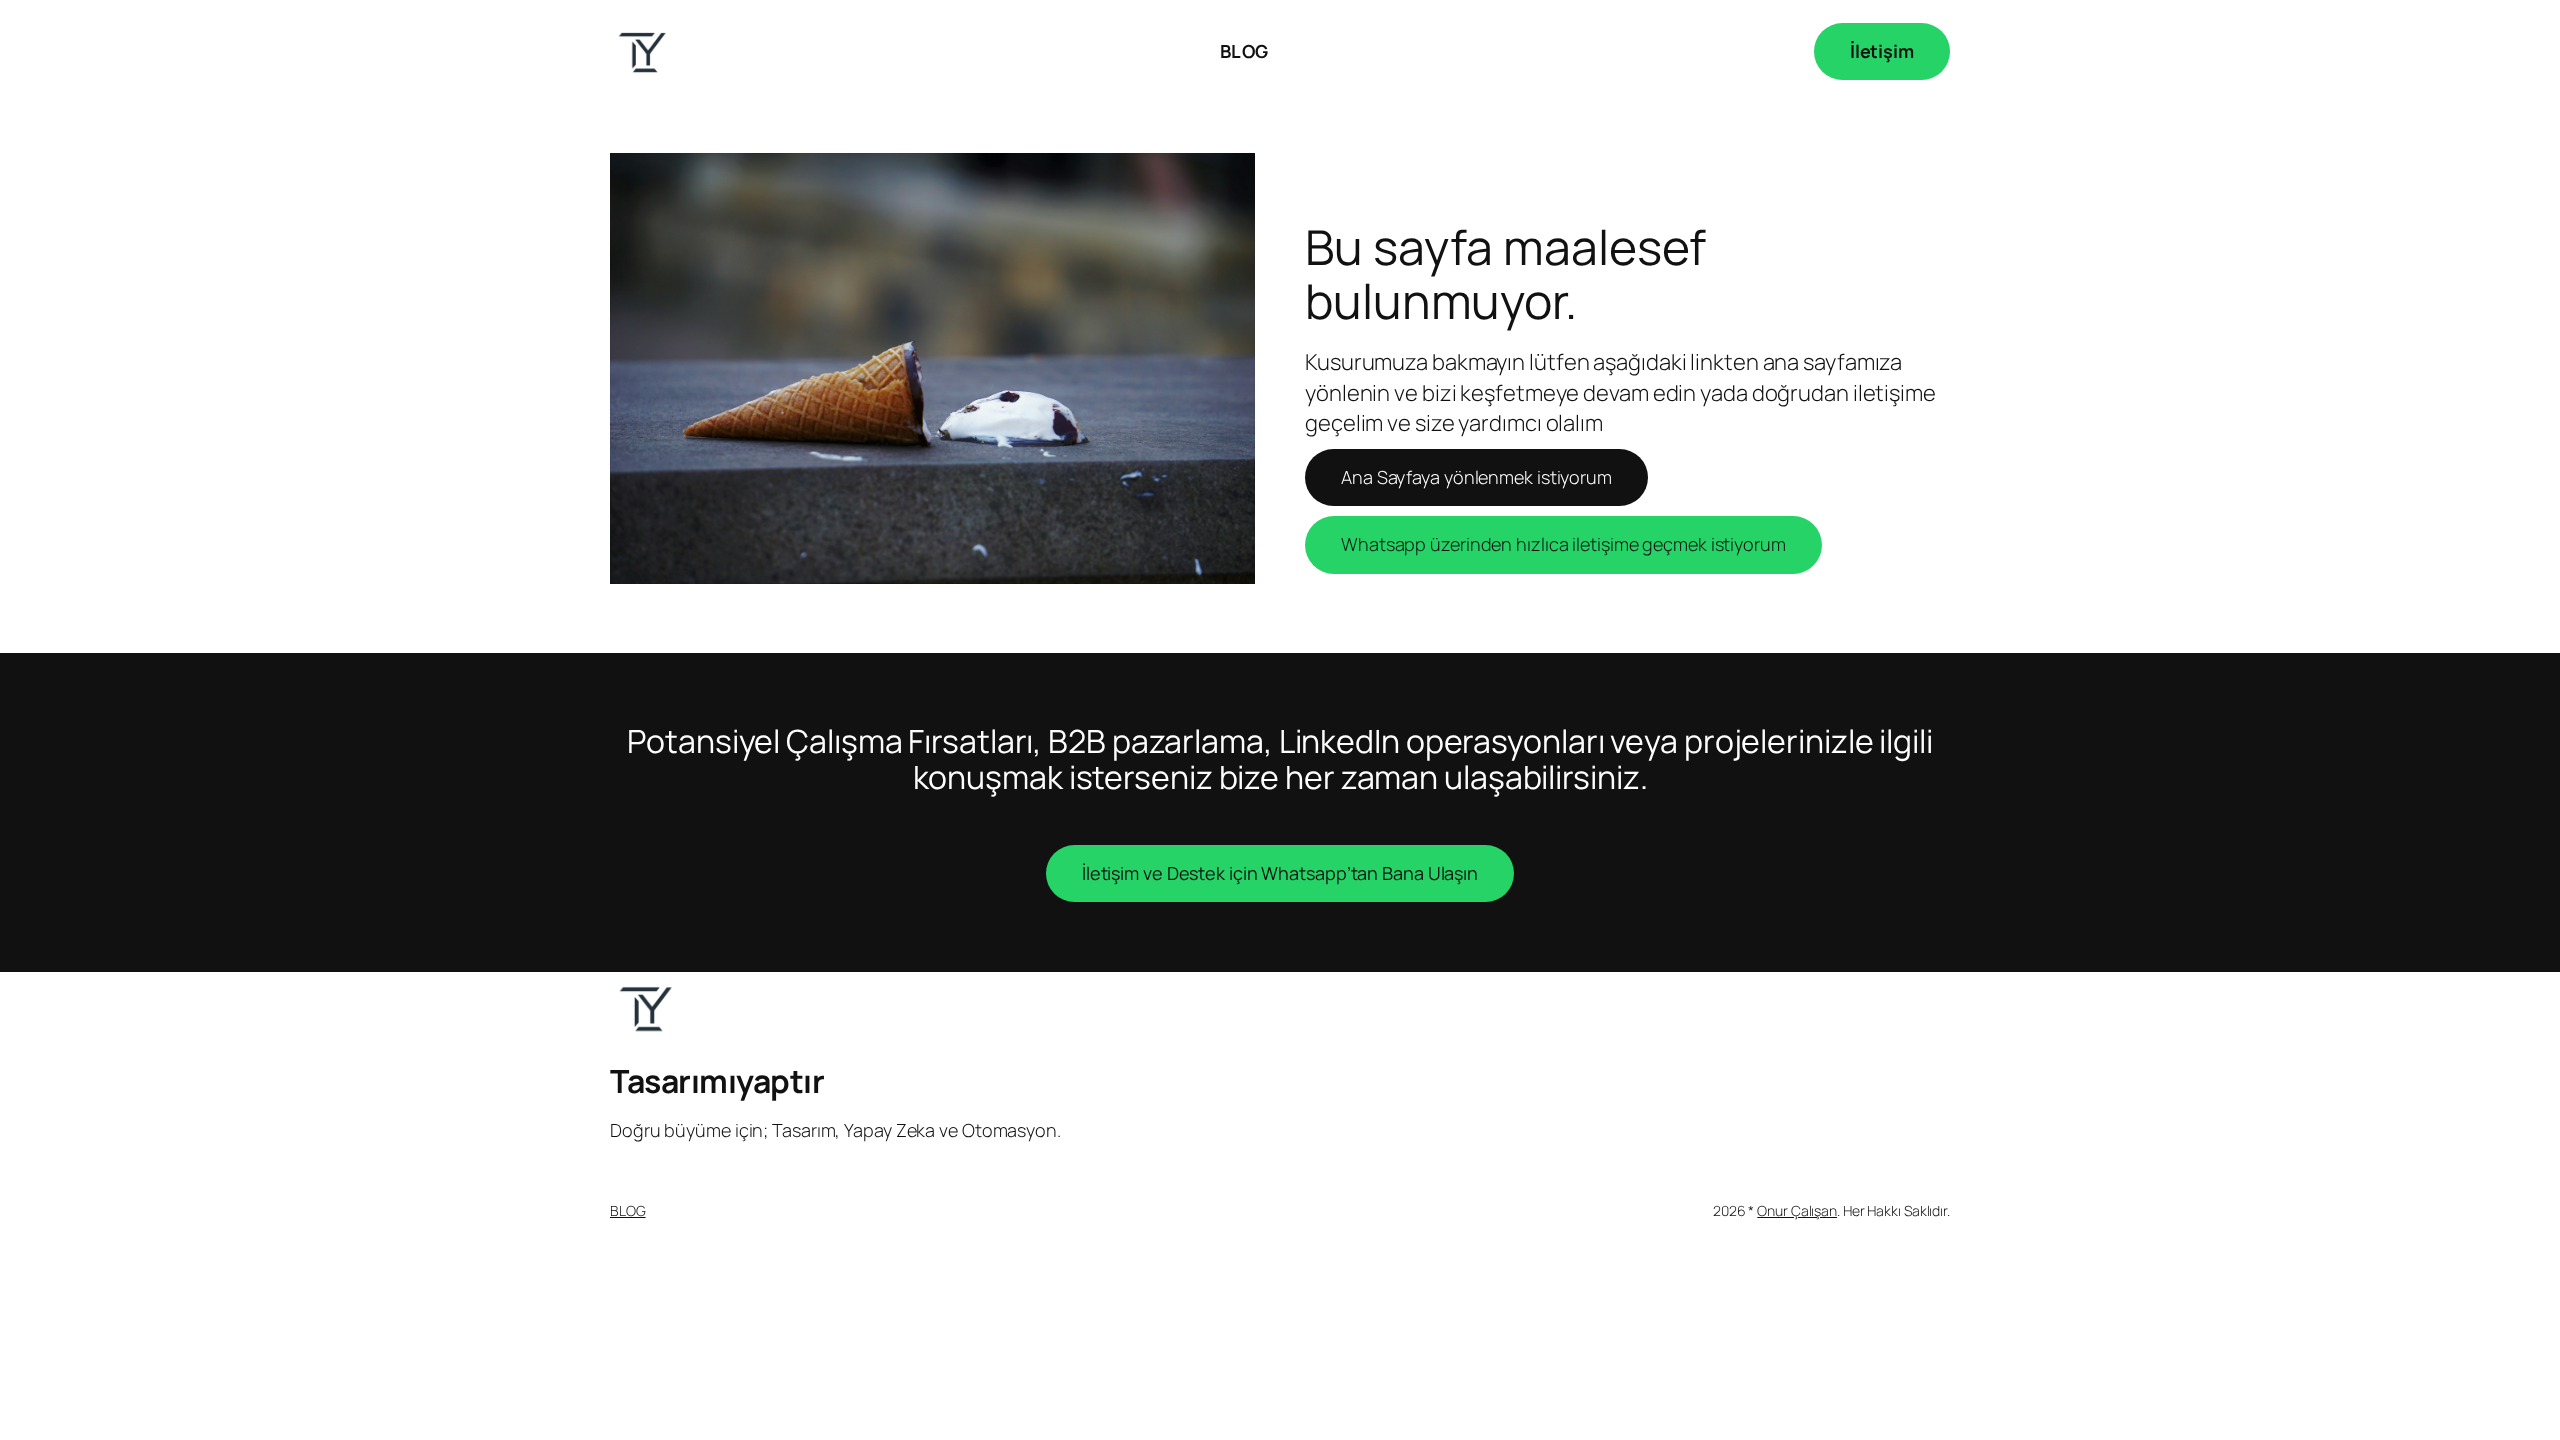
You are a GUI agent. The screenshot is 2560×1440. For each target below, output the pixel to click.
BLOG (628, 1210)
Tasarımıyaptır (717, 1081)
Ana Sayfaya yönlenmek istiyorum (1476, 477)
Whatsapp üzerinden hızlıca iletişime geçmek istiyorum (1563, 544)
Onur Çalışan (1797, 1210)
